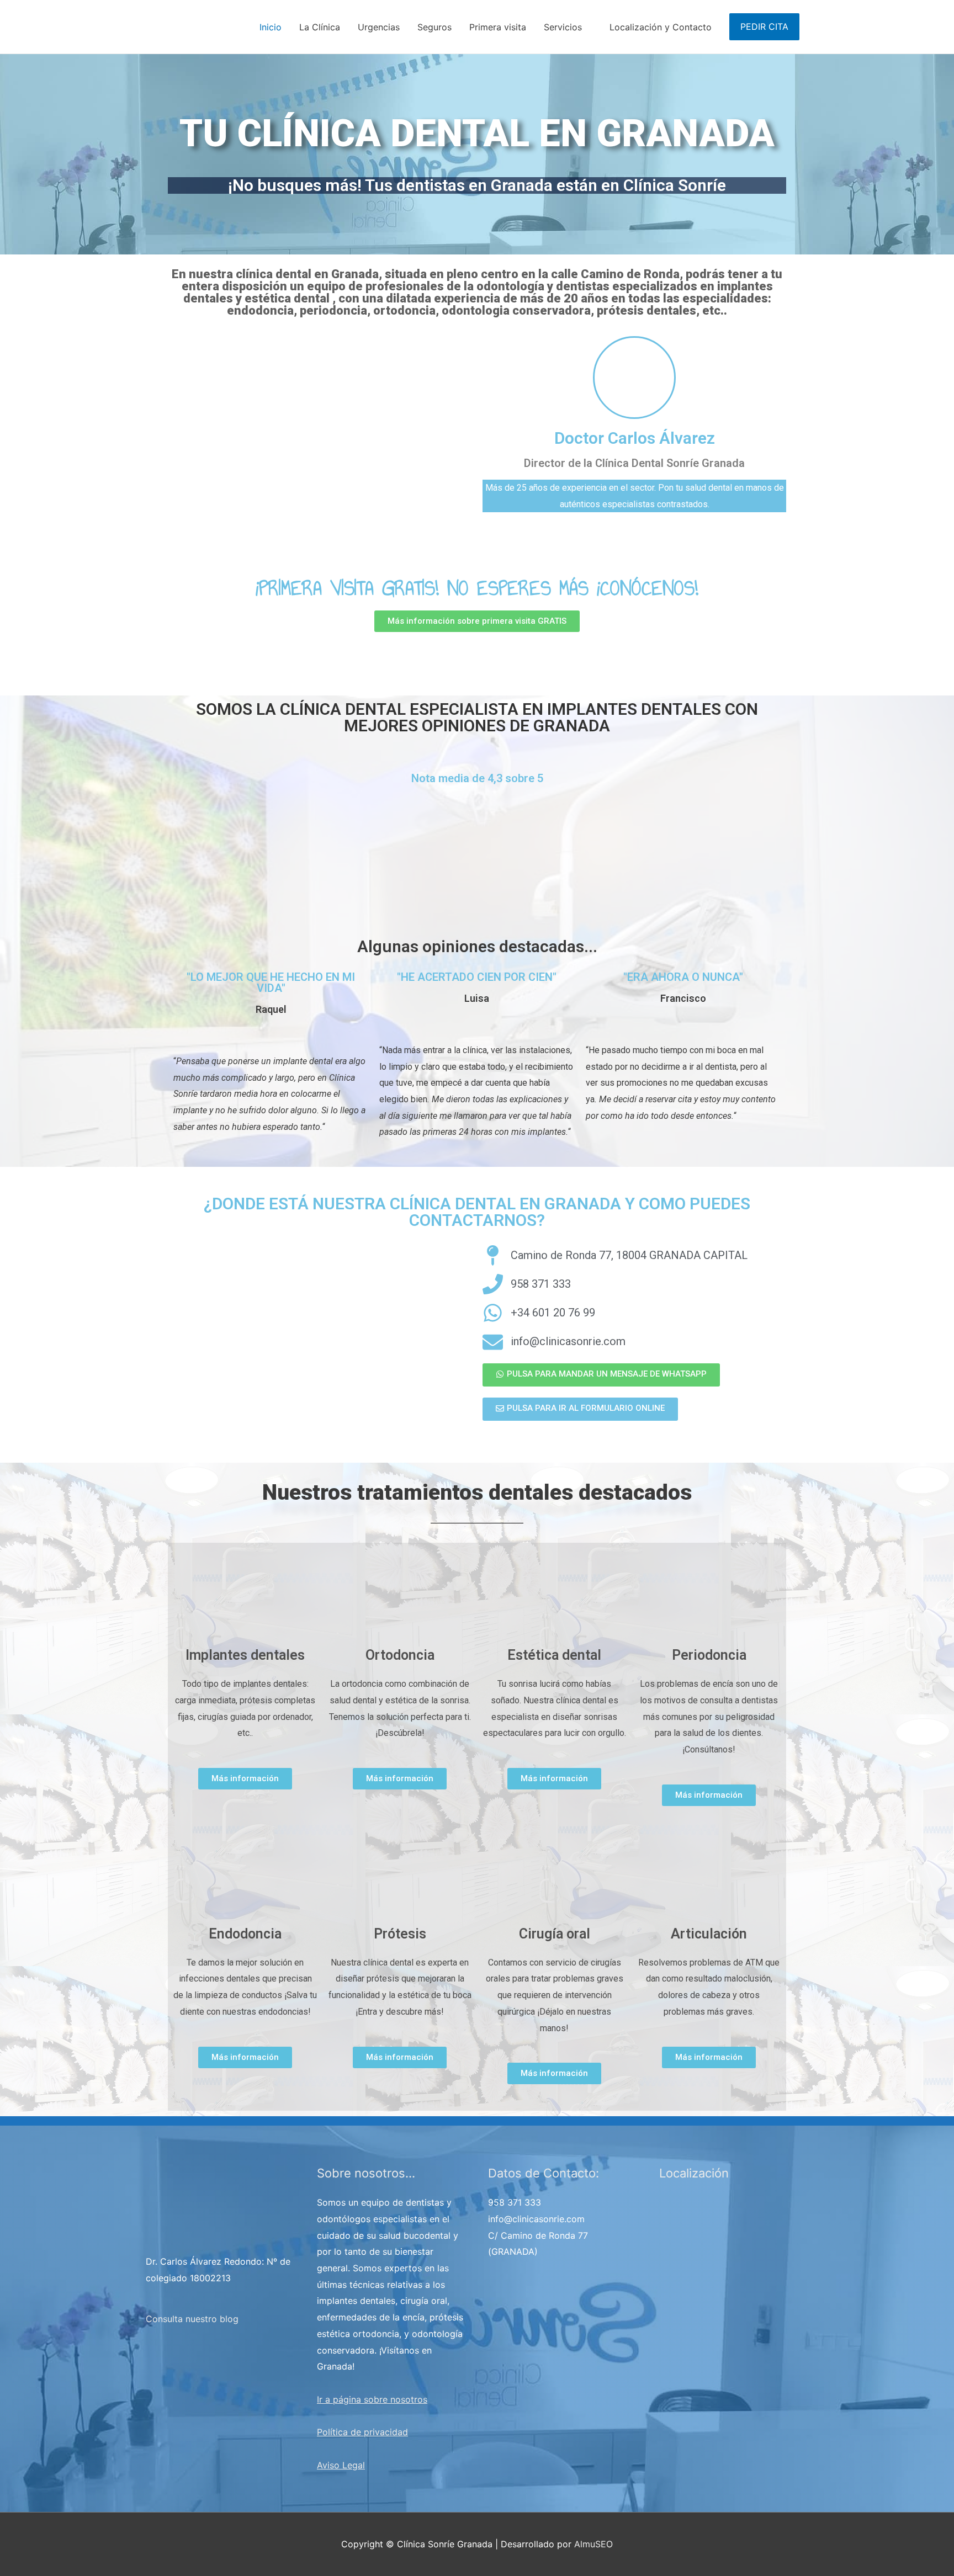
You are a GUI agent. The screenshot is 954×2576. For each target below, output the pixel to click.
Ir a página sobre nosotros (372, 2399)
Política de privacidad (362, 2432)
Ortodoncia (400, 1655)
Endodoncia (245, 1934)
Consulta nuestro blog (192, 2319)
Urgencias (379, 27)
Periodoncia (709, 1655)
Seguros (434, 27)
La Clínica (320, 27)
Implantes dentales (245, 1655)
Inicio (271, 27)
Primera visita (498, 27)
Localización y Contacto (661, 27)
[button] (477, 621)
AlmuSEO (593, 2544)
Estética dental (554, 1655)
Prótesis (400, 1934)
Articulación (709, 1934)
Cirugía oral (555, 1934)
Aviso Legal (341, 2465)
